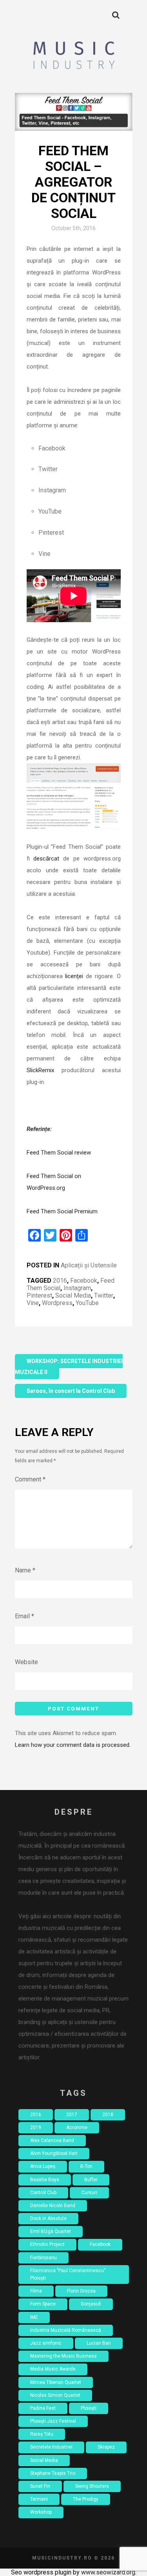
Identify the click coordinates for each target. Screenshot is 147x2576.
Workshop (41, 2512)
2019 (36, 2128)
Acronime (77, 2128)
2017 (72, 2115)
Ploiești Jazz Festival (53, 2421)
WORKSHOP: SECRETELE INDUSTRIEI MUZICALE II (69, 1367)
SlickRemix (40, 1070)
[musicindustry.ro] (73, 56)
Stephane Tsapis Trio (53, 2473)
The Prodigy (86, 2499)
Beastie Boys (45, 2180)
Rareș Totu (42, 2434)
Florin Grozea (81, 2291)
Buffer (91, 2180)
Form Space (43, 2304)
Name (25, 1570)
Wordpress (57, 1303)
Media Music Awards (53, 2369)
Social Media (73, 1295)
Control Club (43, 2193)
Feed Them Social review (59, 1153)
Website (26, 1662)
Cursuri (89, 2193)
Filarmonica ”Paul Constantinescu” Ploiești (68, 2274)
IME (34, 2317)
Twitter (104, 1295)
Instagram (77, 1288)
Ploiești (89, 2408)
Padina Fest (43, 2408)
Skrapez (106, 2447)
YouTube (87, 1303)
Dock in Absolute (48, 2218)
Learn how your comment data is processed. (73, 1745)
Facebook (84, 1281)
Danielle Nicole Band (53, 2206)
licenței (74, 976)
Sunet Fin (40, 2486)
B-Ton (86, 2166)
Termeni (39, 2499)
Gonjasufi (91, 2304)
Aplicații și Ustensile (89, 1265)
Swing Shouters (92, 2486)
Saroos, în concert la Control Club (71, 1391)
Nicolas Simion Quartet (55, 2395)
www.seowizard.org (108, 2572)
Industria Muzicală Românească (66, 2330)
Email (24, 1616)
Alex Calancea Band (52, 2140)
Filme (36, 2291)
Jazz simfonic (46, 2343)
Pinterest (39, 1295)
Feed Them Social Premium (62, 1211)
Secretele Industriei (51, 2447)
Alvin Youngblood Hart (54, 2153)
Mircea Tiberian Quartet (56, 2382)
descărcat (46, 859)
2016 (60, 1281)
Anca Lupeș (43, 2166)
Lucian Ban (99, 2343)
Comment (30, 1479)
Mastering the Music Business (64, 2356)
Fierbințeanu (44, 2258)
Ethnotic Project (47, 2244)
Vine (33, 1303)
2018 (108, 2115)
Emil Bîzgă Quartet (51, 2231)
